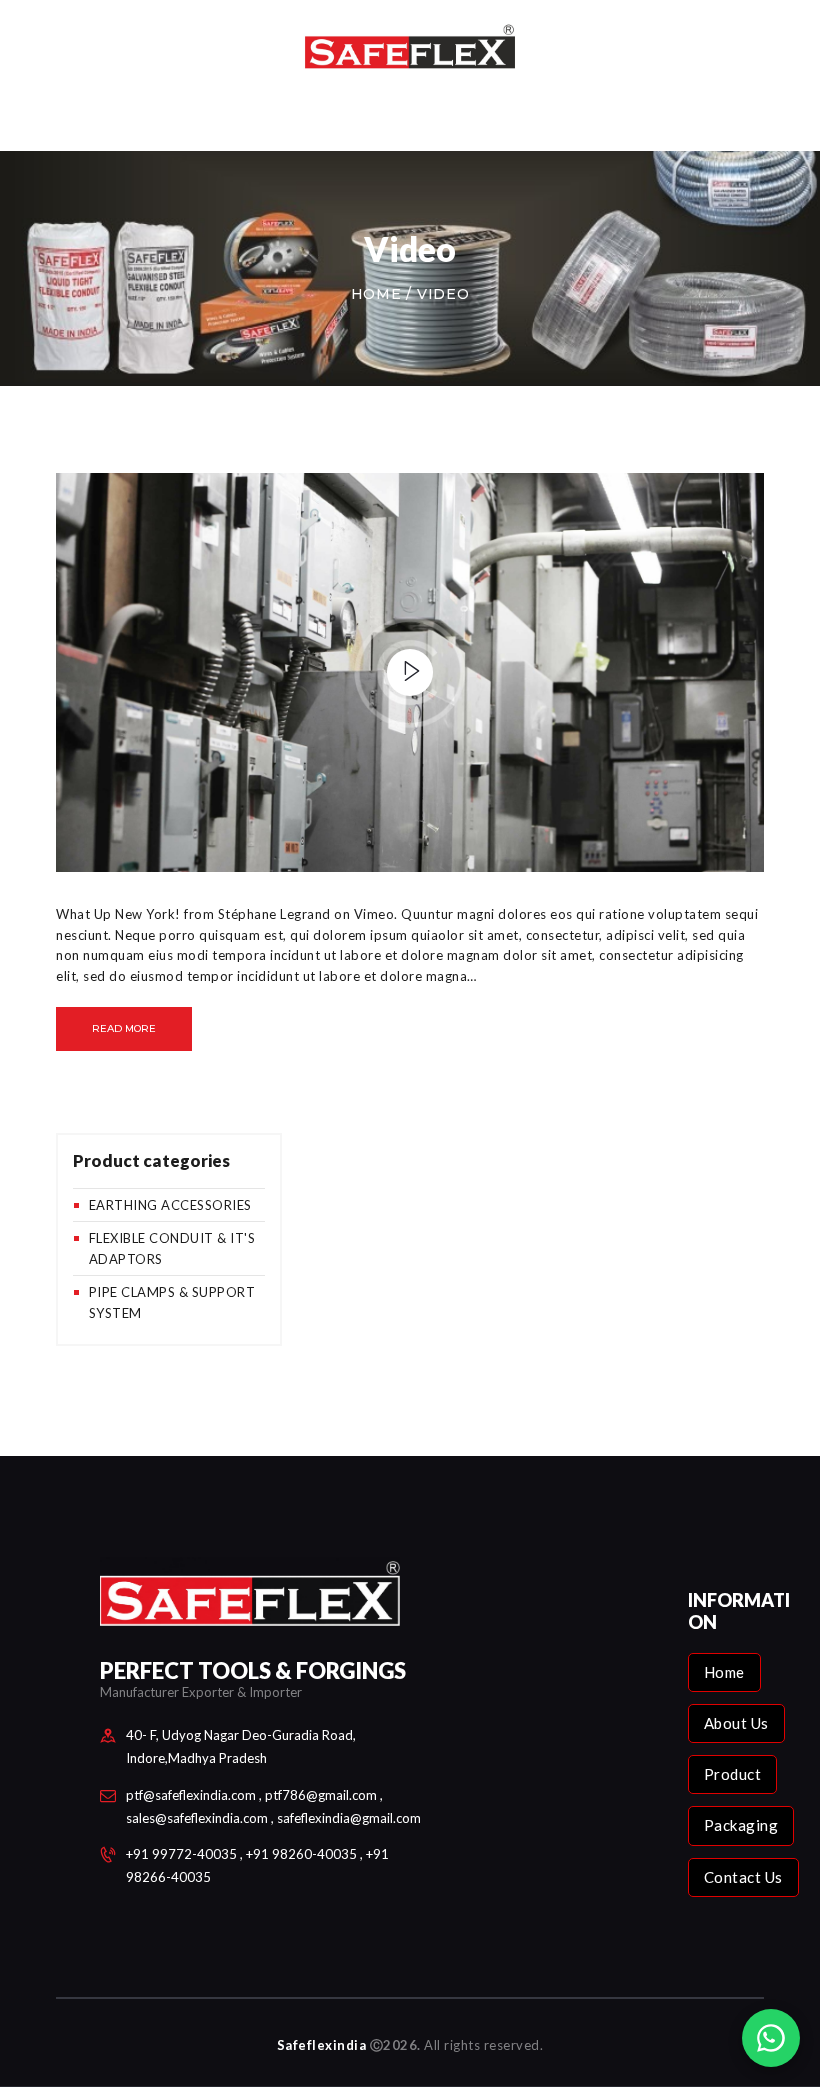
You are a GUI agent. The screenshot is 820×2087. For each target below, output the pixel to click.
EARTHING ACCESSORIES (170, 1205)
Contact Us (743, 1877)
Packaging (741, 1825)
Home (376, 294)
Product (733, 1774)
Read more (124, 1028)
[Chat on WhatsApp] (771, 2038)
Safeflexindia (322, 2045)
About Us (736, 1723)
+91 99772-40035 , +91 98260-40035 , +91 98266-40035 (257, 1865)
